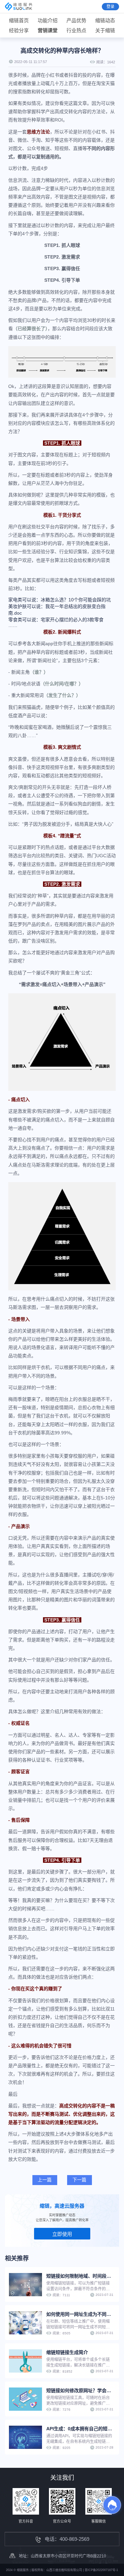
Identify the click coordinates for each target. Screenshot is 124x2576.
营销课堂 (48, 30)
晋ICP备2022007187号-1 (101, 2570)
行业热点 (76, 30)
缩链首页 (19, 20)
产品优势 (76, 20)
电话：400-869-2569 (67, 2539)
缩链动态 (105, 20)
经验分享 (19, 30)
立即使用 (62, 2234)
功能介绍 (48, 20)
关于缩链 (105, 30)
